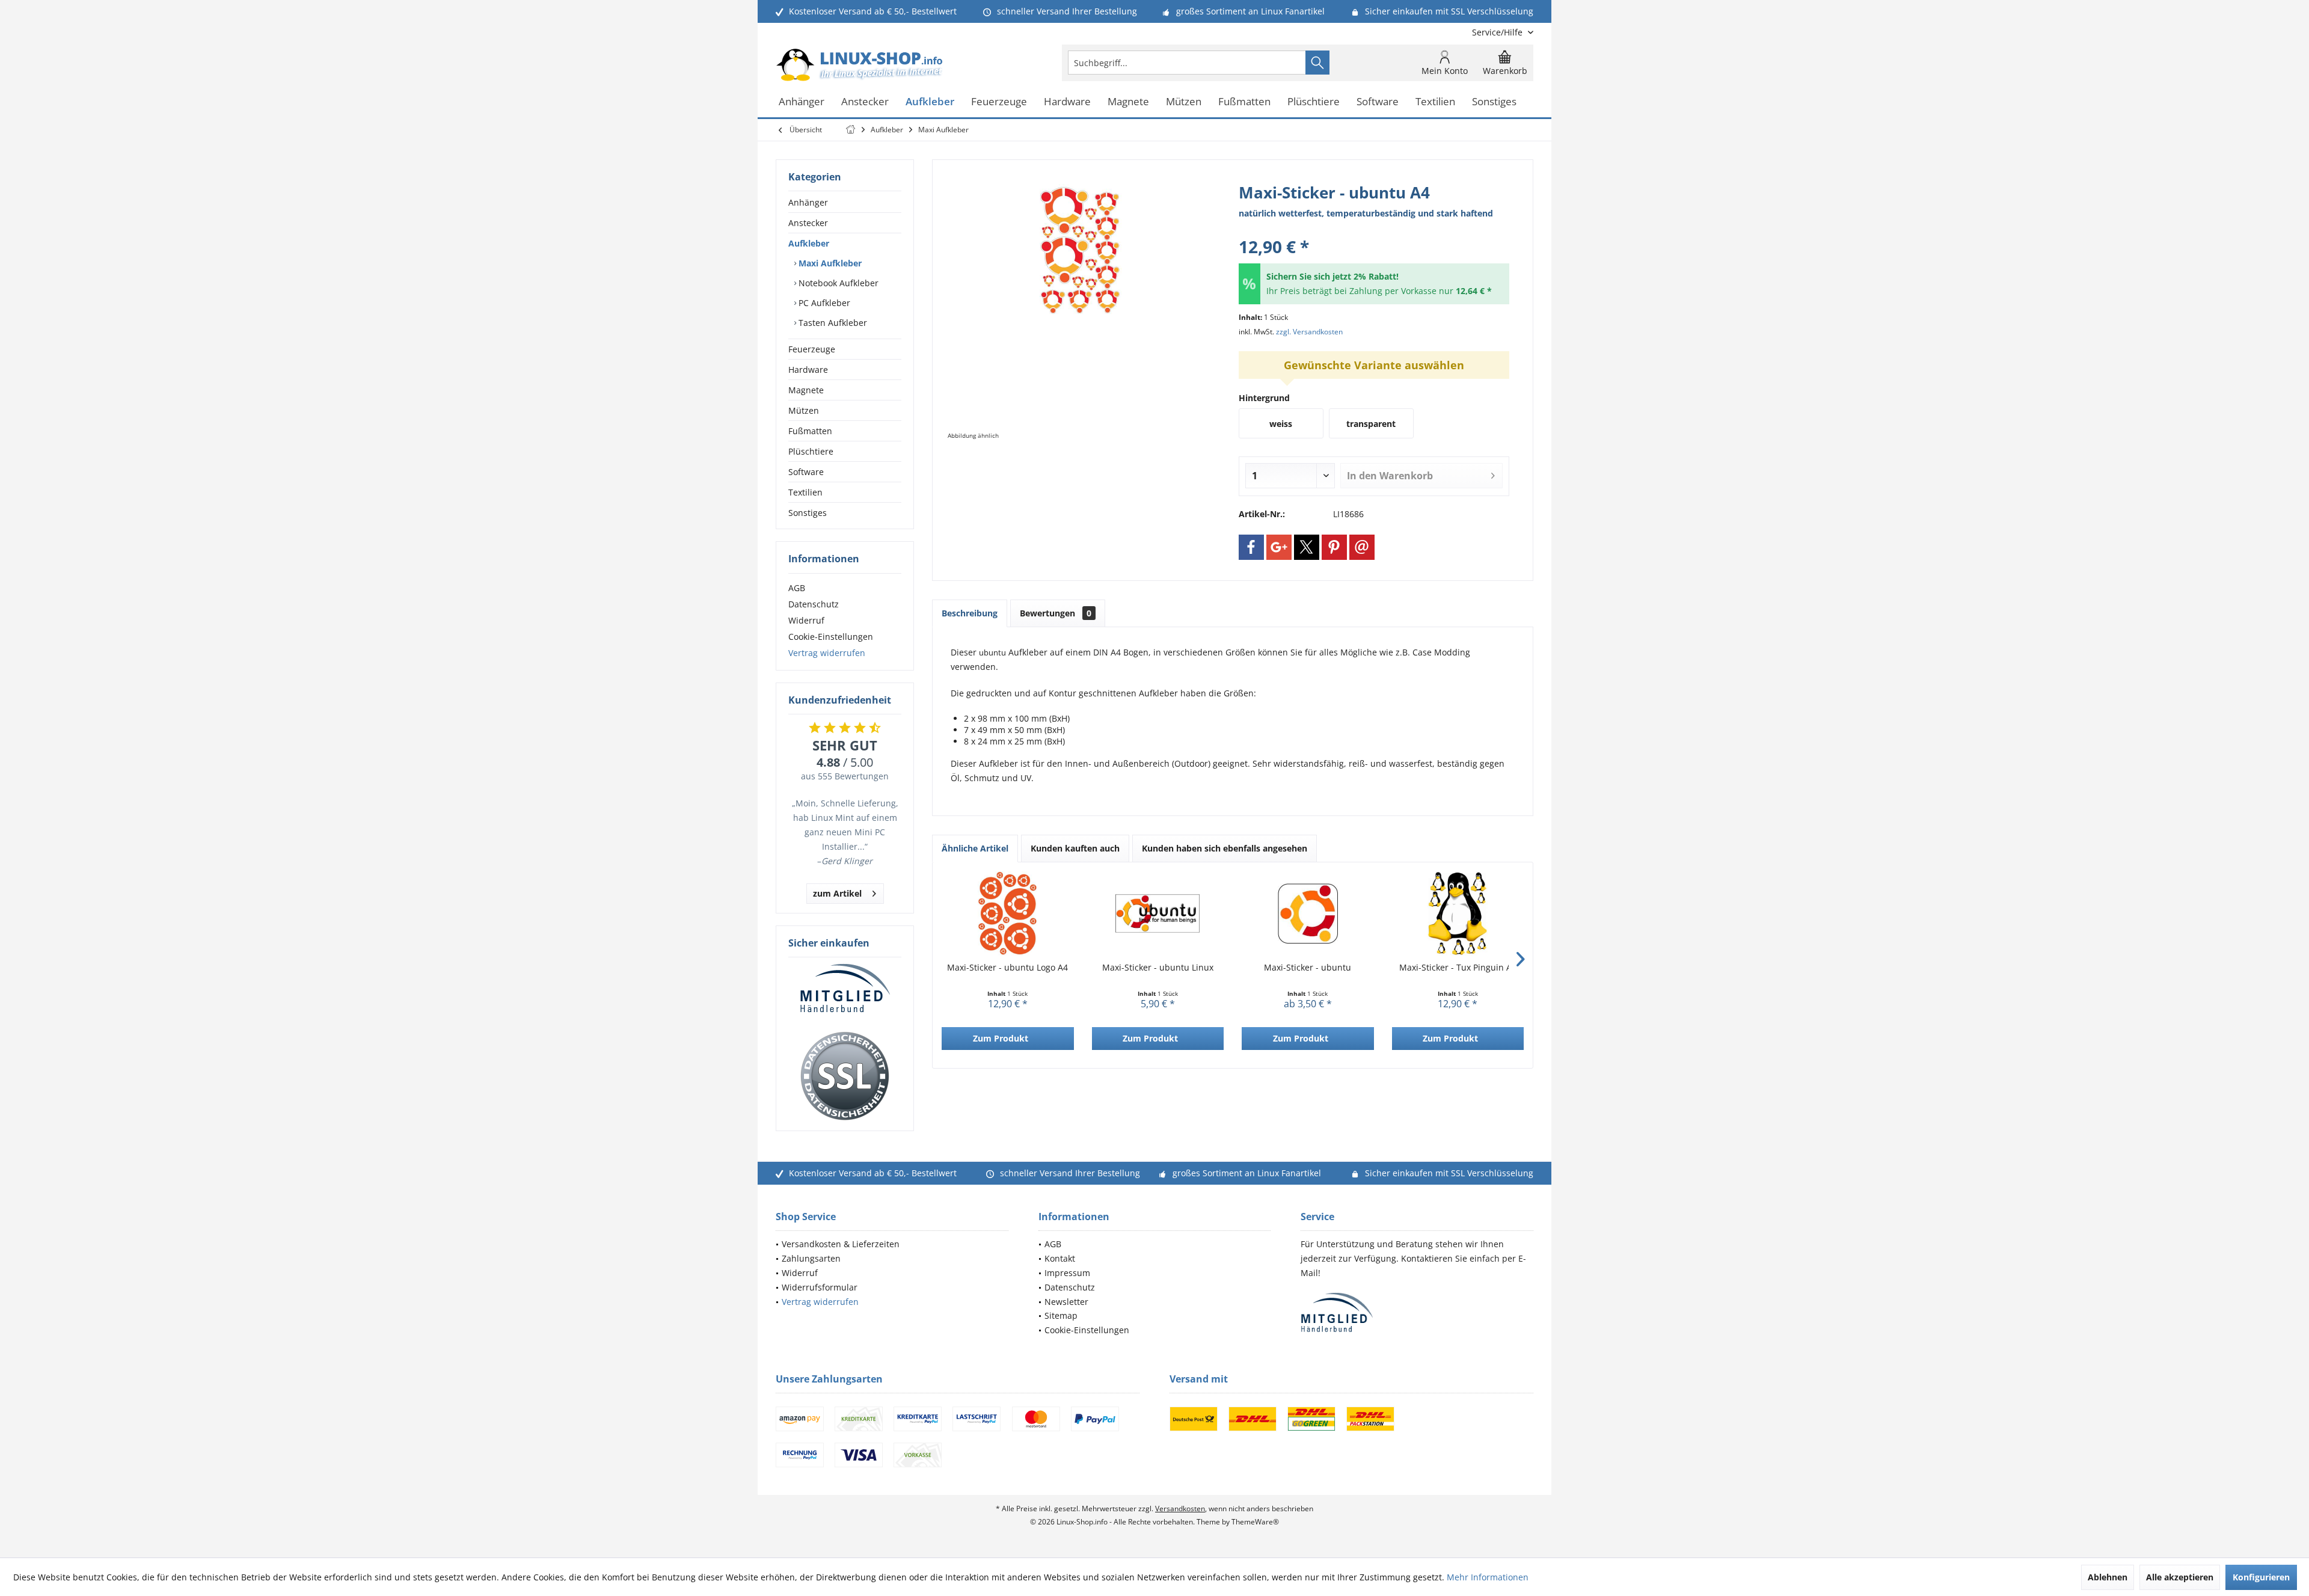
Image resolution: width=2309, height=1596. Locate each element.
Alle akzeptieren (2180, 1577)
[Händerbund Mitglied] (845, 989)
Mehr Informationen (1488, 1577)
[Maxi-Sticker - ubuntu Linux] (1158, 913)
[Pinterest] (1334, 547)
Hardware (808, 370)
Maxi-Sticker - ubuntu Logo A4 (1007, 967)
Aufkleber (809, 243)
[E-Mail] (1362, 547)
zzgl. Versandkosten (1309, 332)
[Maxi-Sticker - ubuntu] (1308, 913)
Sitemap (1061, 1315)
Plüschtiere (811, 451)
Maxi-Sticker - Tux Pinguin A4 (1458, 967)
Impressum (1067, 1273)
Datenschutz (814, 604)
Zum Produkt (1001, 1038)
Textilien (805, 492)
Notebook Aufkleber (837, 283)
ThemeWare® (1255, 1522)
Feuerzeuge (812, 349)
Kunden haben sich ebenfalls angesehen (1225, 848)
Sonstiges (808, 513)
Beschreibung (970, 613)
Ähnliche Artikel (975, 848)
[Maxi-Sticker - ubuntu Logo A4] (1008, 913)
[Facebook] (1251, 547)
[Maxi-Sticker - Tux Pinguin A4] (1458, 913)
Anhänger (808, 202)
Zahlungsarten (811, 1258)
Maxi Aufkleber (829, 263)
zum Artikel (837, 893)
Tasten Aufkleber (832, 323)
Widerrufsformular (820, 1287)
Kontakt (1060, 1258)
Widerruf (806, 620)
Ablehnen (2108, 1577)
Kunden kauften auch (1075, 848)
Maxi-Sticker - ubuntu (1308, 967)
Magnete (806, 390)
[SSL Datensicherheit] (845, 1076)
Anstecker (808, 223)
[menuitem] (1498, 32)
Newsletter (1066, 1302)
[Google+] (1279, 547)
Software (806, 472)
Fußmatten (810, 431)
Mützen (804, 410)
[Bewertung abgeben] (1374, 231)
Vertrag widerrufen (827, 653)
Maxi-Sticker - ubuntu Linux (1158, 967)
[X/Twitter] (1307, 547)
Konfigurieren (2261, 1577)
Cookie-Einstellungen (831, 637)
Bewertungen (1056, 613)
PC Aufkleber (823, 303)
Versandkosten (1180, 1509)
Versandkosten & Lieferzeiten (841, 1244)
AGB (797, 588)
